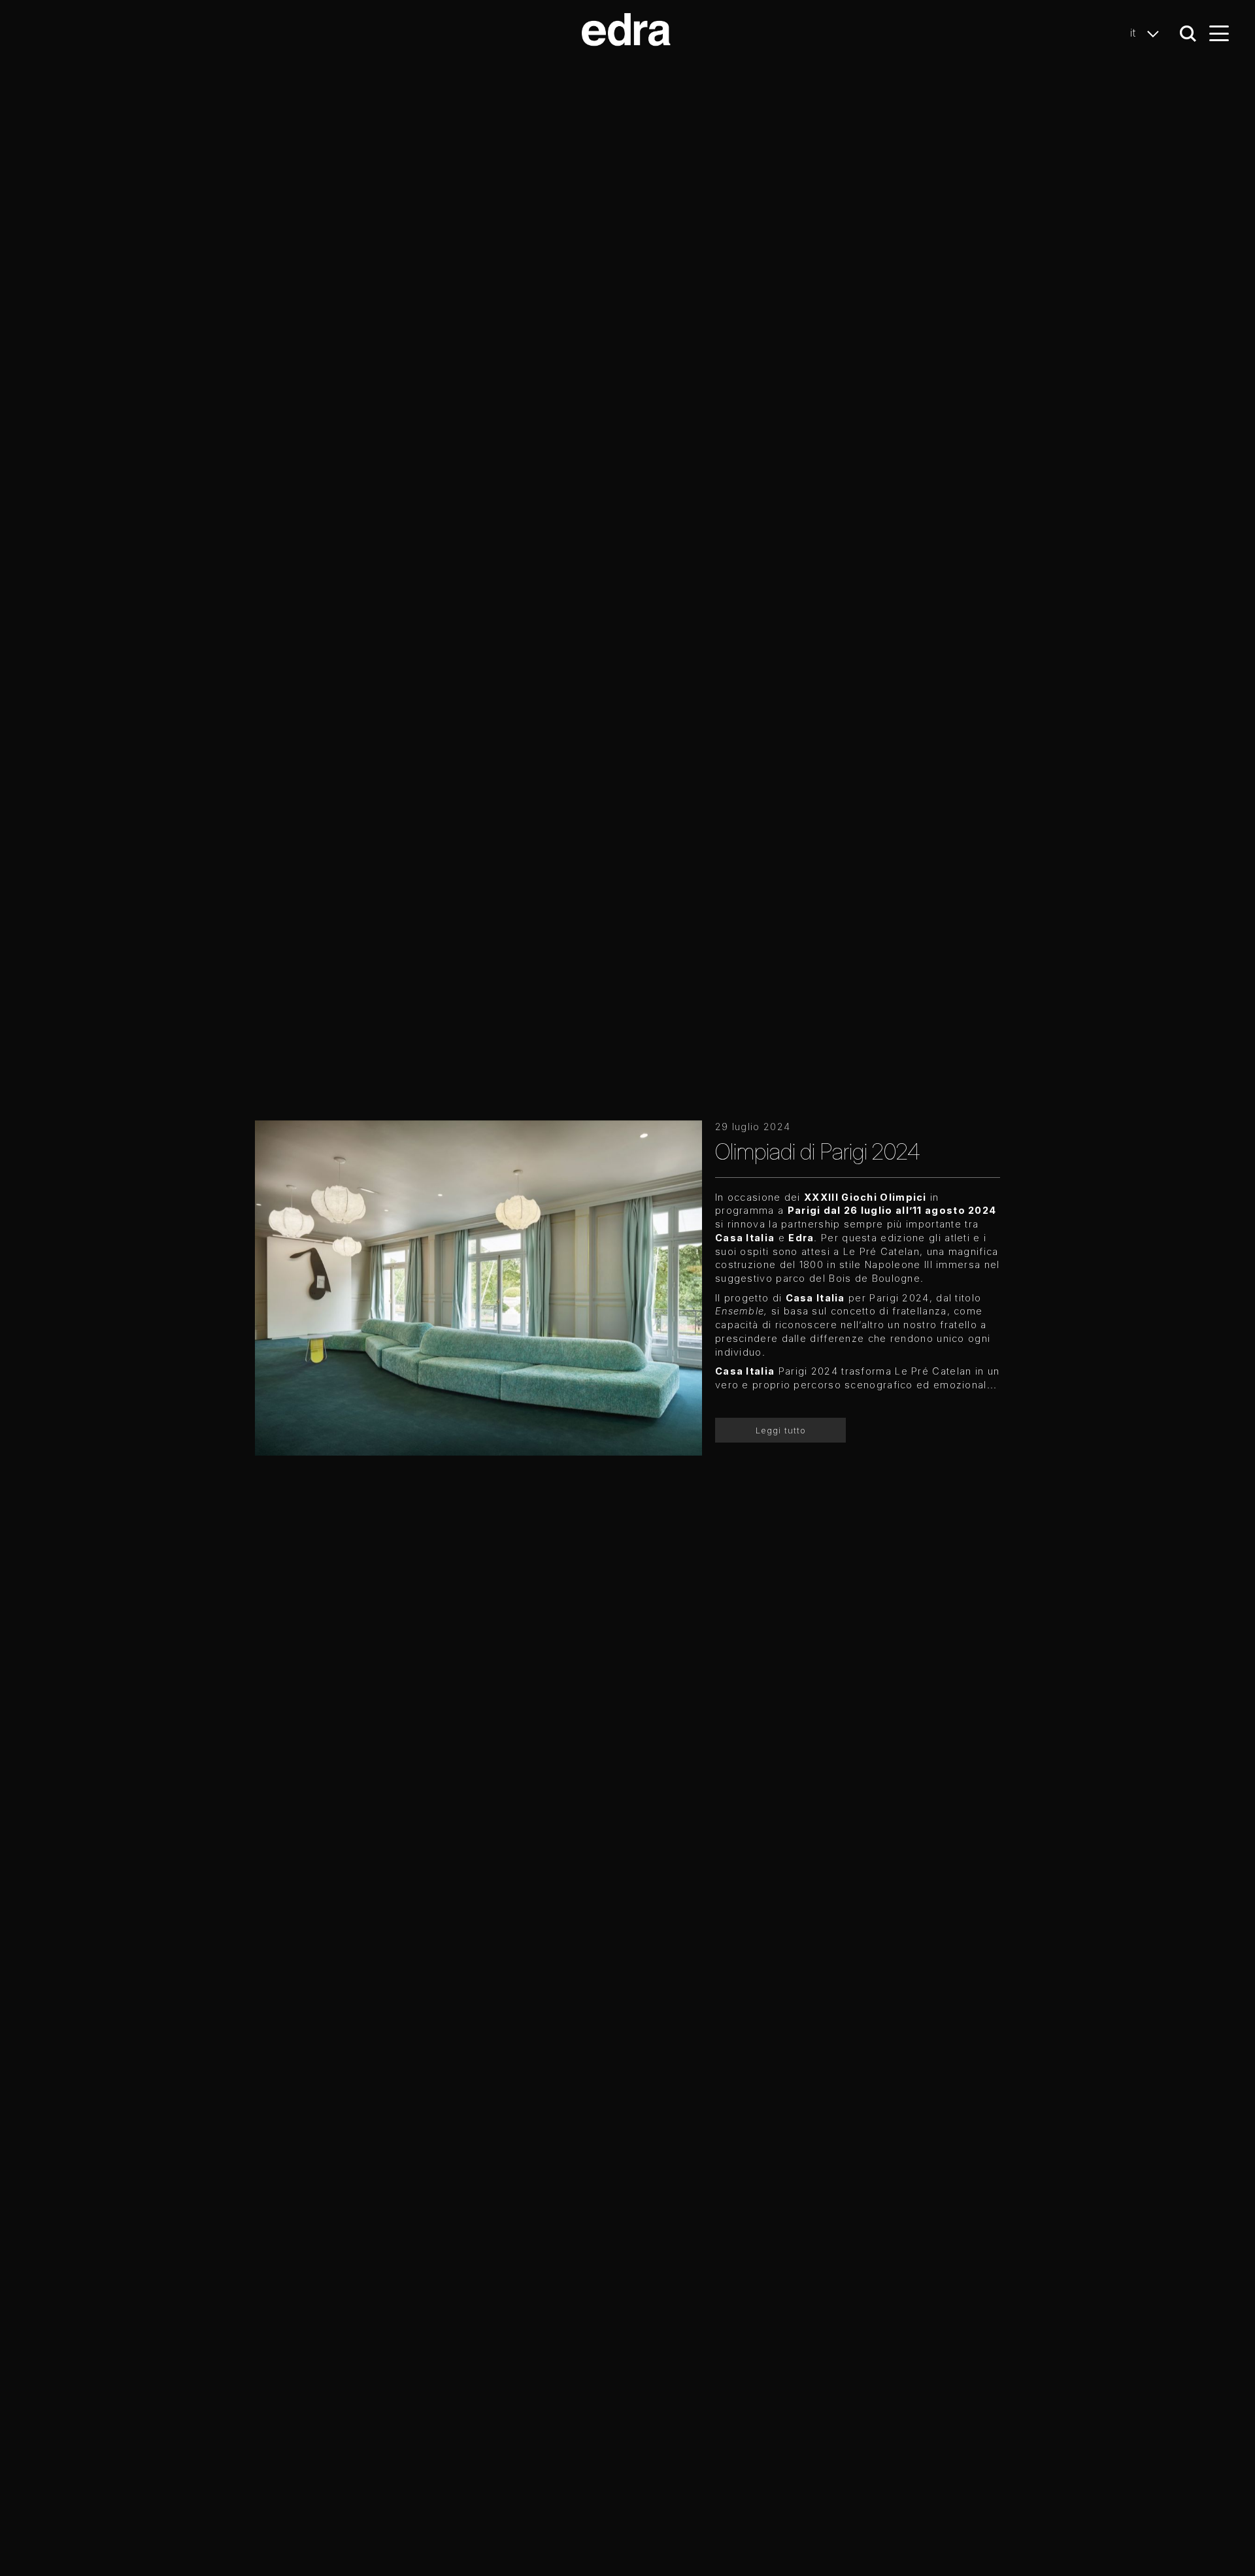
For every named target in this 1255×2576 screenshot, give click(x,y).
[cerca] (1188, 34)
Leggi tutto (781, 1430)
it (1135, 33)
